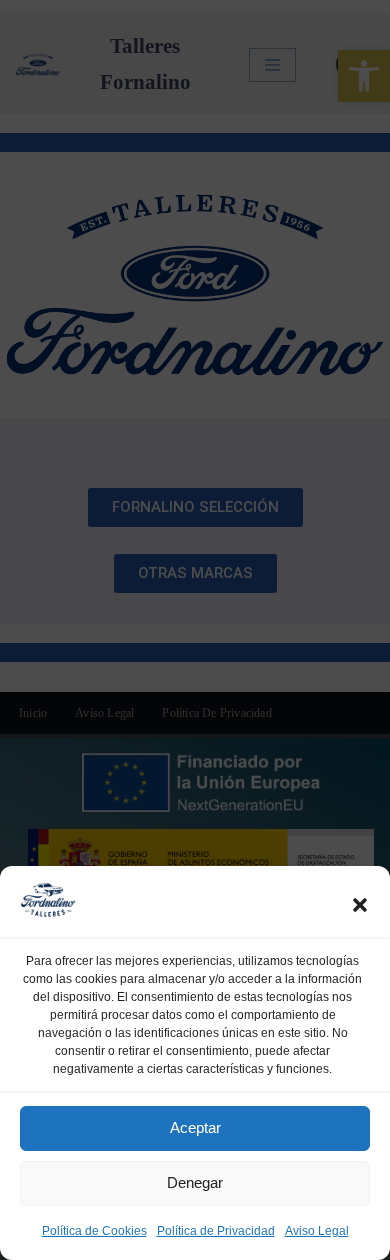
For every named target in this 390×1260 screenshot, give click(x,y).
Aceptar (195, 1127)
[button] (360, 905)
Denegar (195, 1182)
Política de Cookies (94, 1231)
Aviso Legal (317, 1231)
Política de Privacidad (216, 1231)
